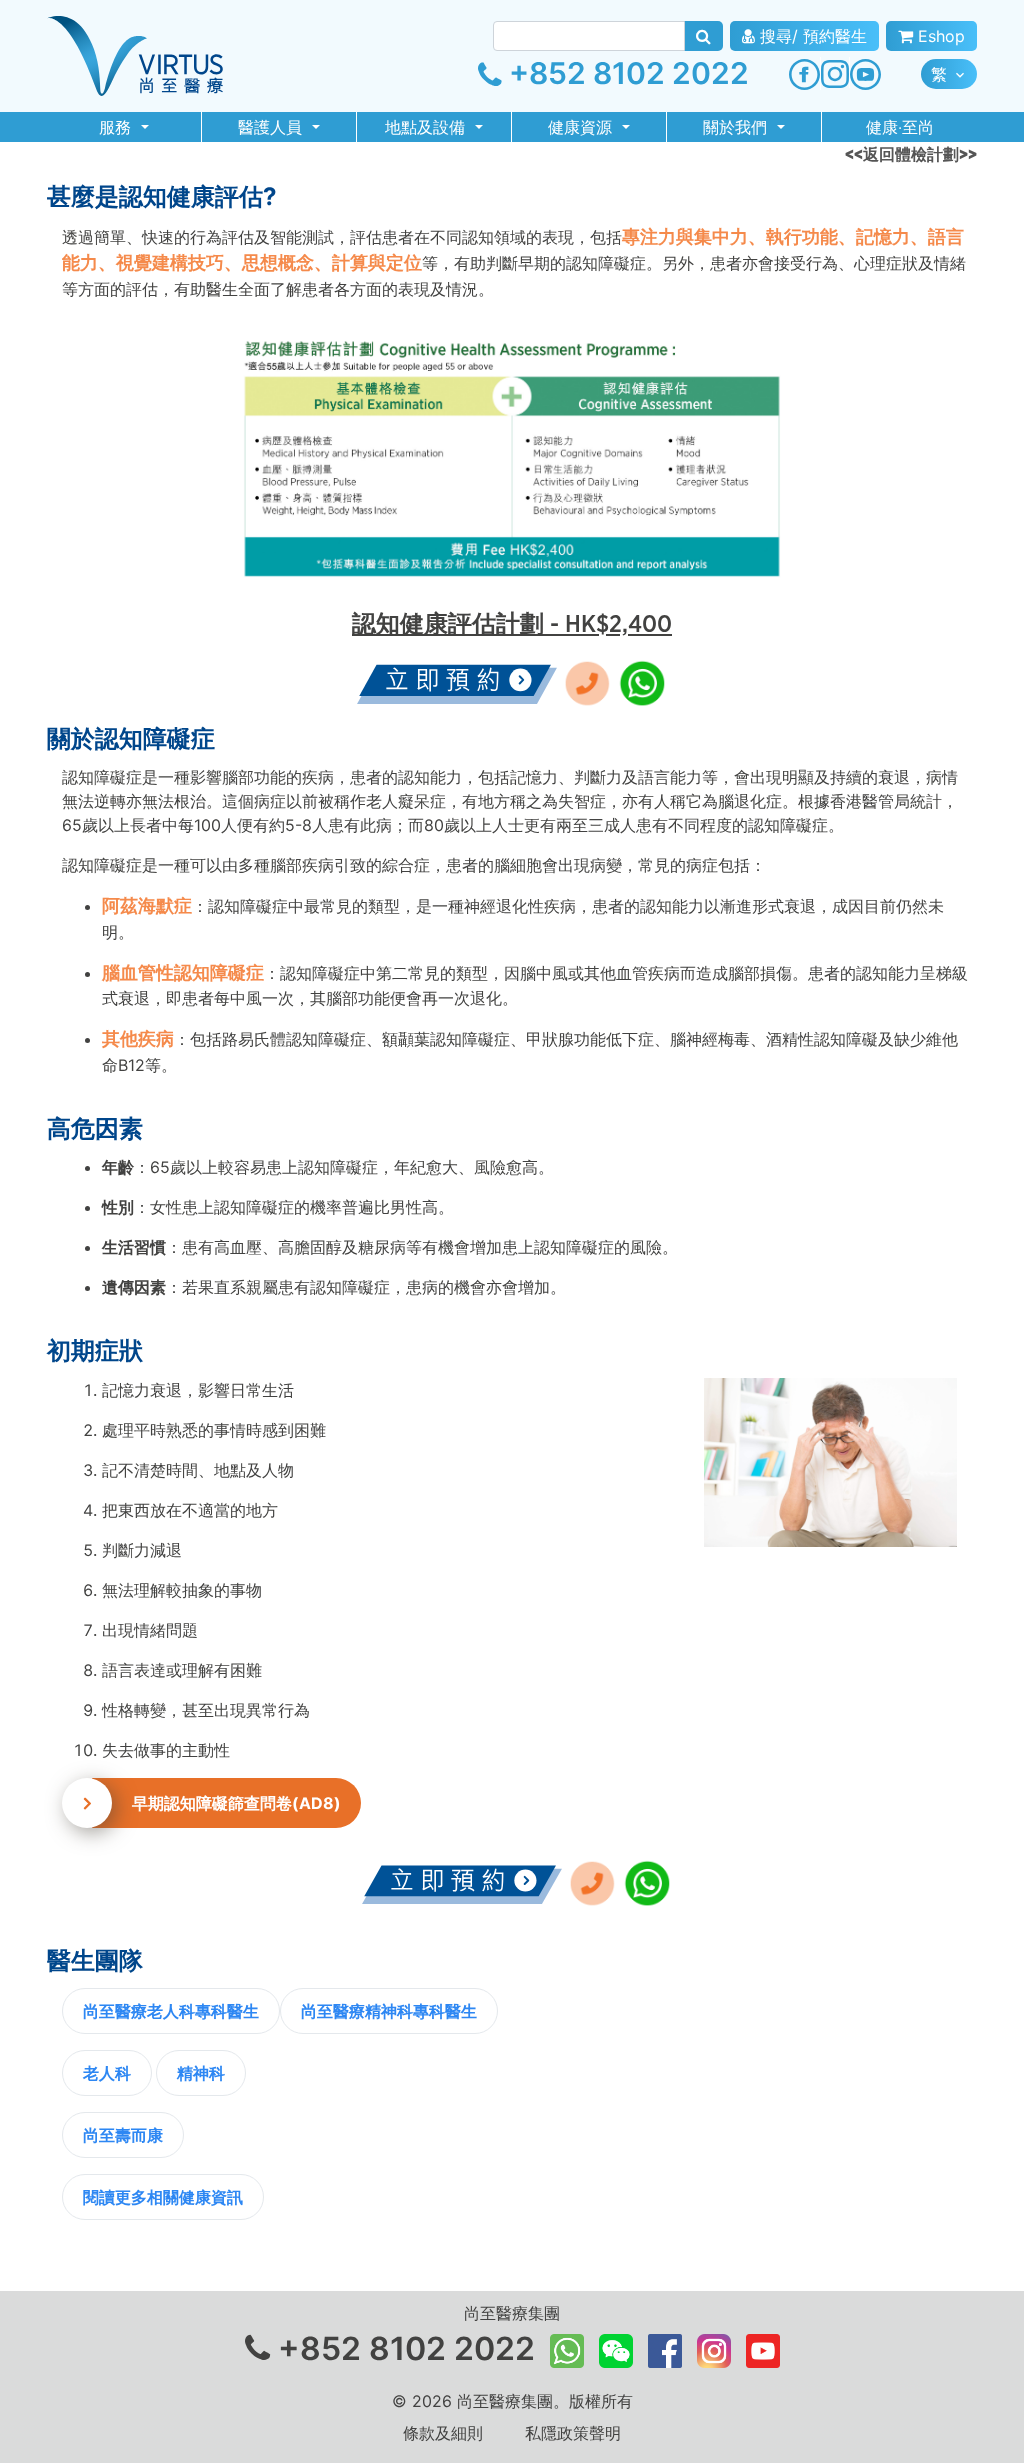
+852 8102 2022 (625, 73)
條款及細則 (443, 2433)
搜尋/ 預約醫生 (811, 36)
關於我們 (737, 127)
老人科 (107, 2073)
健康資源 (582, 127)
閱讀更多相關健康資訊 (163, 2197)
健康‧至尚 (900, 127)
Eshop (939, 36)
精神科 (201, 2073)
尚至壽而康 (123, 2135)
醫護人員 (272, 127)
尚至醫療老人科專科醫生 (171, 2011)
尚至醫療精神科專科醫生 (389, 2011)
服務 (117, 127)
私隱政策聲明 (573, 2433)
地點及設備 (427, 127)
